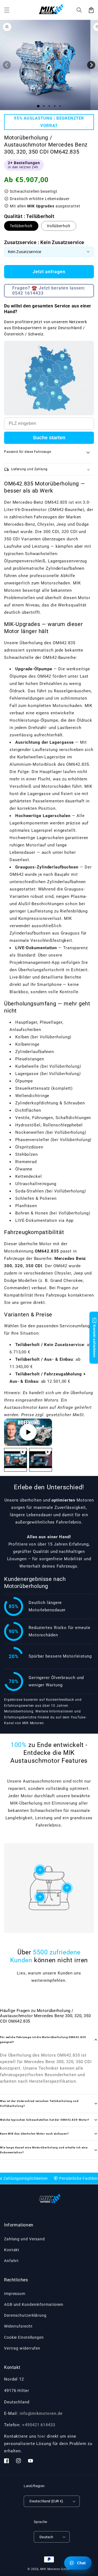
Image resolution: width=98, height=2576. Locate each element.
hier (42, 2436)
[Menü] (7, 10)
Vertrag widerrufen (22, 2348)
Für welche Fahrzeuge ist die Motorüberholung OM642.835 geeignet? (43, 2040)
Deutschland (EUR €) (46, 2501)
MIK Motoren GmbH (55, 2569)
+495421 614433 (39, 2425)
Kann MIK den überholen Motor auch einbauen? (34, 2134)
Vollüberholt (59, 226)
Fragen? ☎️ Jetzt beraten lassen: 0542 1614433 (49, 291)
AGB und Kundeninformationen (34, 2304)
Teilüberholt (21, 226)
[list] (28, 1432)
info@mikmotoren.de (41, 2413)
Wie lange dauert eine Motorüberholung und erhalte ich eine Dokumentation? (44, 2150)
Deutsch (46, 2537)
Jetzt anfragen (49, 272)
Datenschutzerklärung (25, 2315)
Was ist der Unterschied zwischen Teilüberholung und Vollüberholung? (39, 2103)
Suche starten (49, 438)
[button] (79, 10)
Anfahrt (11, 2261)
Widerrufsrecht (18, 2326)
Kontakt (12, 2250)
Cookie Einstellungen (24, 2337)
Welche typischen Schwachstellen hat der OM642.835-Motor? (45, 2120)
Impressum (15, 2294)
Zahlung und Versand (24, 2239)
